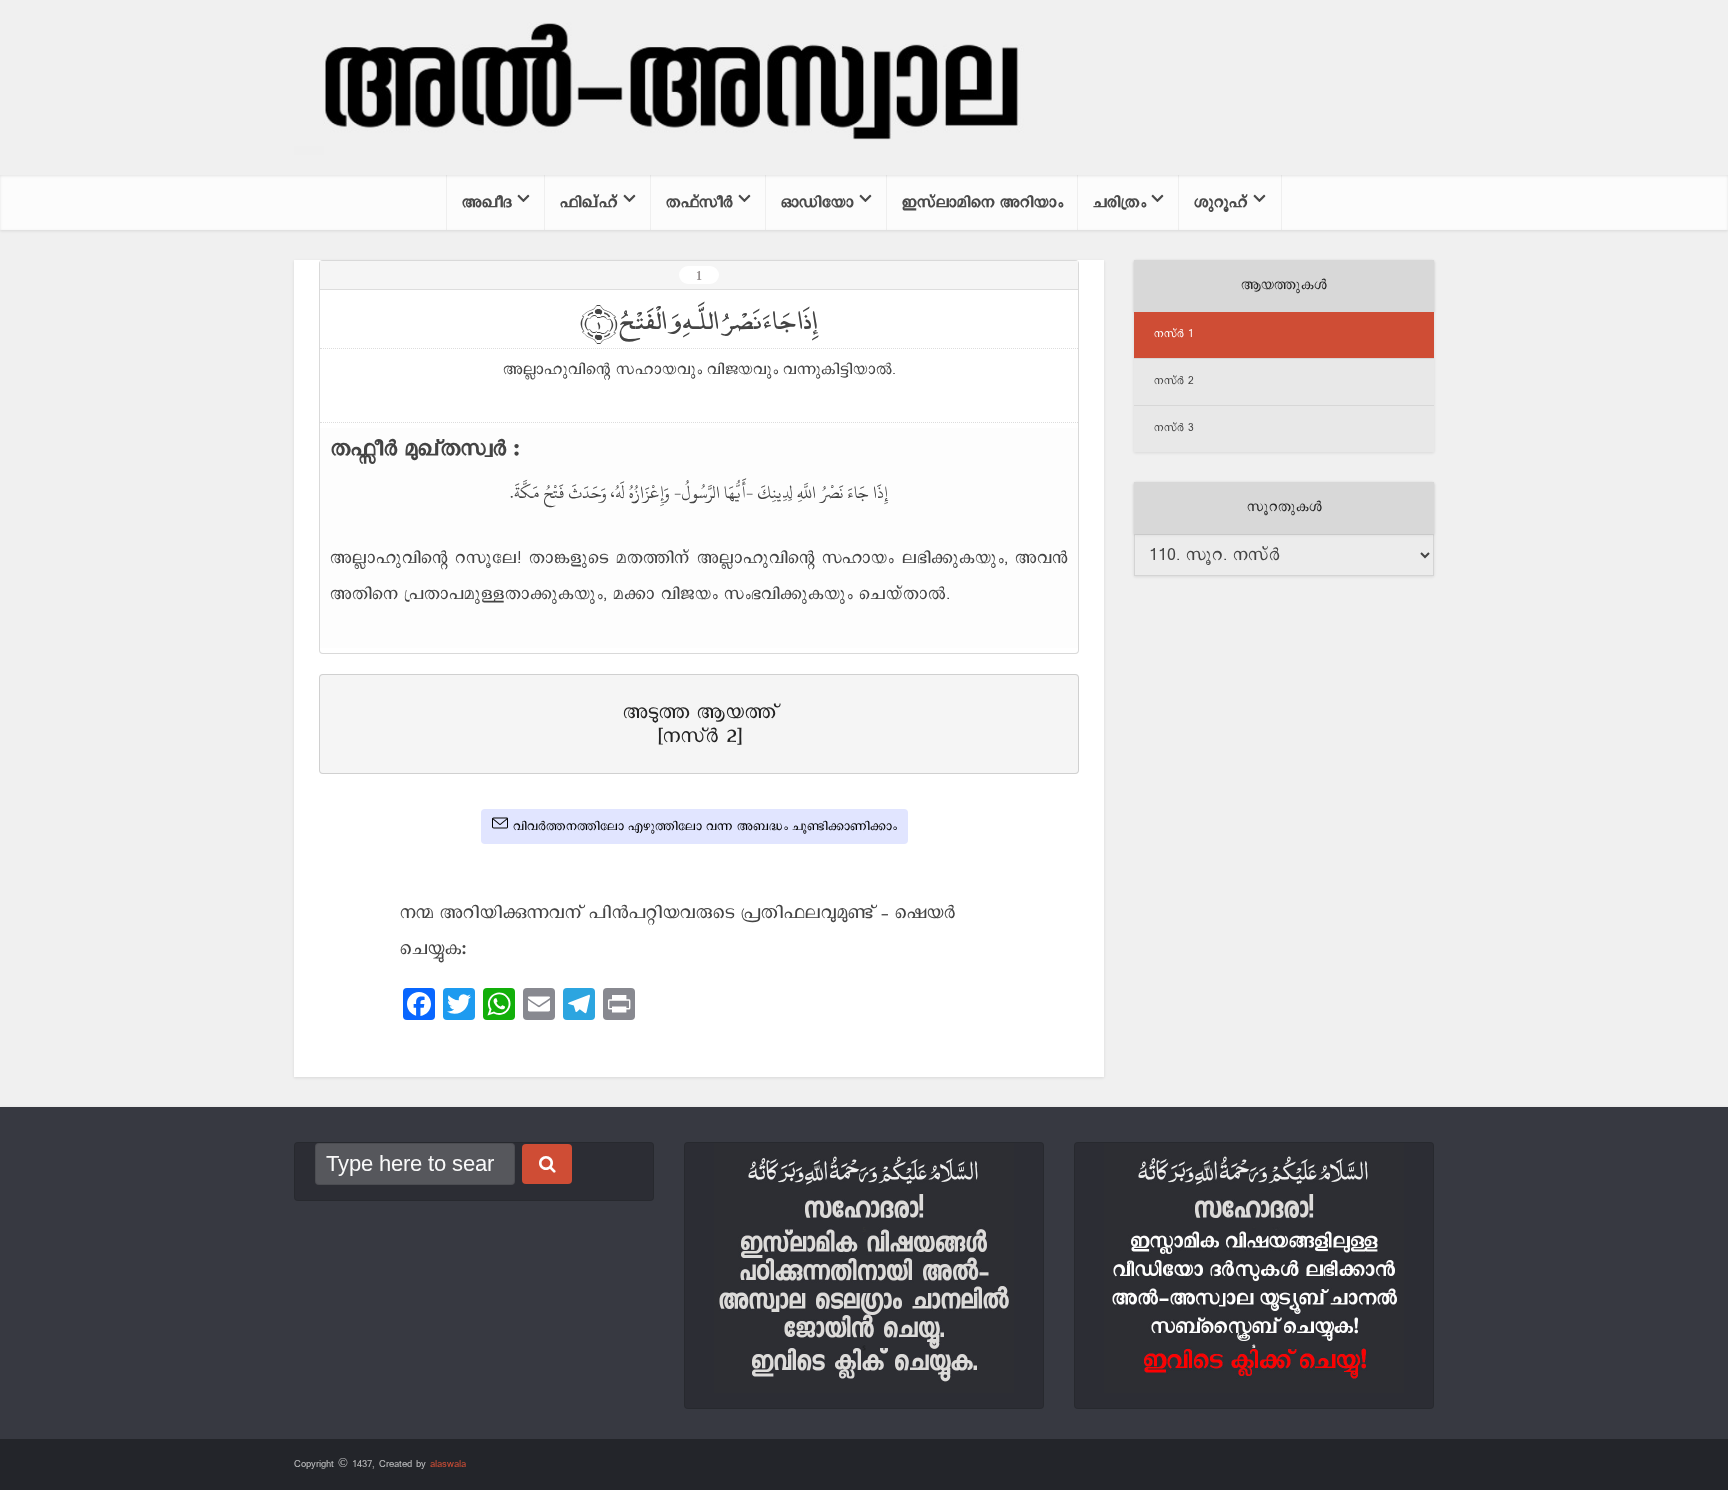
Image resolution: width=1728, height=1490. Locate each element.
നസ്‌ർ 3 (1174, 428)
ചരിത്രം (1119, 202)
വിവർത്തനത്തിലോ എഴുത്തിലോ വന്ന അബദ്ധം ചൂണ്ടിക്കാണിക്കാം (705, 826)
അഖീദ (487, 202)
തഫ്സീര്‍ (699, 202)
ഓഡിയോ (817, 202)
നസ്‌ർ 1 (1174, 334)
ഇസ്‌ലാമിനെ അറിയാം (982, 202)
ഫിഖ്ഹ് (589, 202)
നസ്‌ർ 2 (1174, 381)
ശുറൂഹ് (1221, 202)
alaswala (448, 1464)
